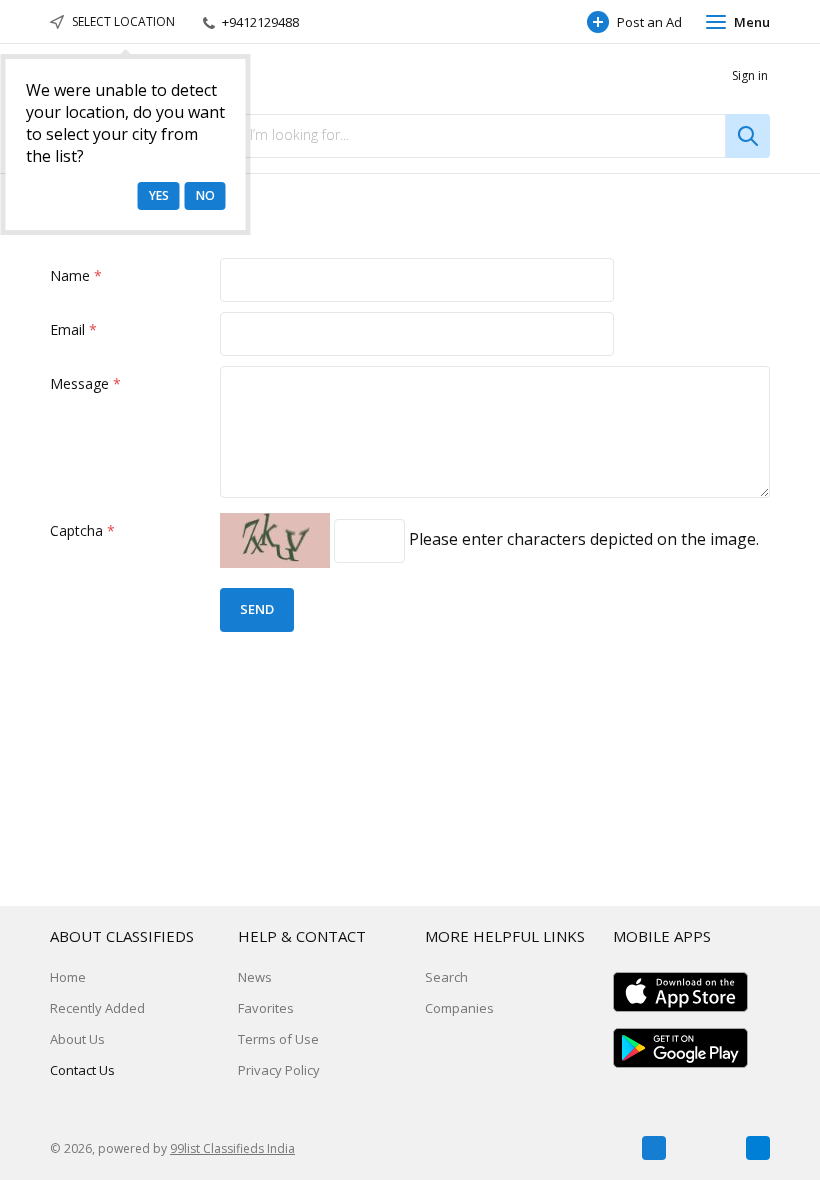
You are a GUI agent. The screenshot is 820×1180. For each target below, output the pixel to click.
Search (446, 977)
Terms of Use (278, 1039)
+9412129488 (259, 22)
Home (68, 977)
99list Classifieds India (232, 1148)
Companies (459, 1008)
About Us (77, 1039)
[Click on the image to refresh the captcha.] (275, 540)
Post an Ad (649, 22)
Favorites (266, 1008)
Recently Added (97, 1008)
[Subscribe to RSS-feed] (758, 1148)
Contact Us (82, 1070)
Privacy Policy (279, 1070)
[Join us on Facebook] (654, 1148)
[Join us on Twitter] (706, 1148)
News (255, 977)
